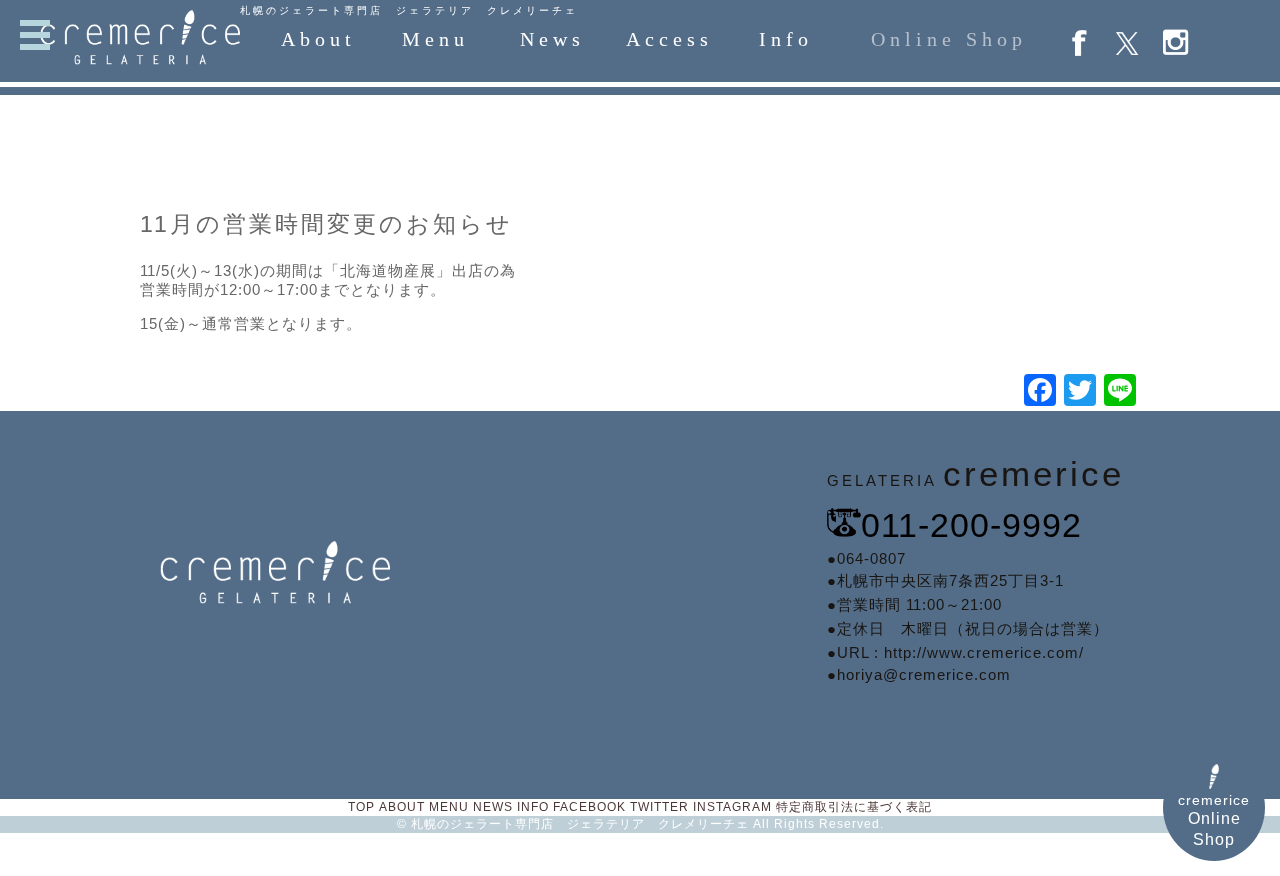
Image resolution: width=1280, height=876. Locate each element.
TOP (361, 807)
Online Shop (949, 39)
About (318, 39)
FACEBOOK (589, 807)
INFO (533, 807)
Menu (435, 39)
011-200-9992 (971, 525)
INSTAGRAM (732, 807)
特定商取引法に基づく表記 (854, 807)
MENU (449, 807)
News (552, 39)
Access (669, 39)
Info (786, 39)
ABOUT (402, 807)
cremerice (1214, 820)
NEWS (493, 807)
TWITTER (659, 807)
